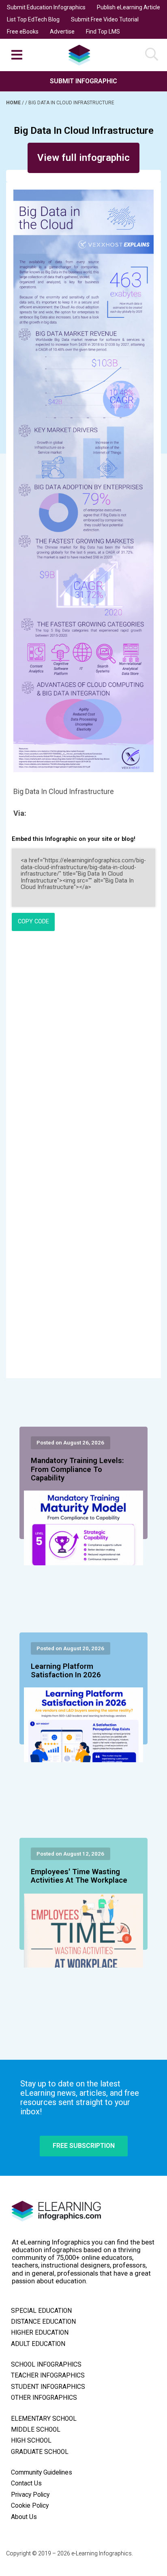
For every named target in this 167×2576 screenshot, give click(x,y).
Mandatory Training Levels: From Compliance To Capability (77, 1470)
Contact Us (26, 2483)
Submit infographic (83, 81)
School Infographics (46, 2365)
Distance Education (43, 2322)
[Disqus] (83, 1047)
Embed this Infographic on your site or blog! (74, 839)
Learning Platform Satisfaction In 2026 (66, 1671)
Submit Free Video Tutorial (105, 19)
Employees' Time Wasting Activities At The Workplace (79, 1876)
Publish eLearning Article (128, 7)
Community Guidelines (42, 2473)
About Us (24, 2517)
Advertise (62, 32)
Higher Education (40, 2333)
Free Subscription (84, 2146)
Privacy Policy (30, 2495)
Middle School (36, 2430)
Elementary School (44, 2419)
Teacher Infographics (48, 2375)
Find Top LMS (103, 32)
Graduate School (40, 2452)
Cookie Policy (30, 2506)
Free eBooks (23, 32)
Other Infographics (44, 2398)
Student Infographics (48, 2387)
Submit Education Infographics (46, 7)
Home (14, 103)
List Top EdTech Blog (33, 19)
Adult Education (38, 2344)
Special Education (41, 2311)
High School (31, 2441)
